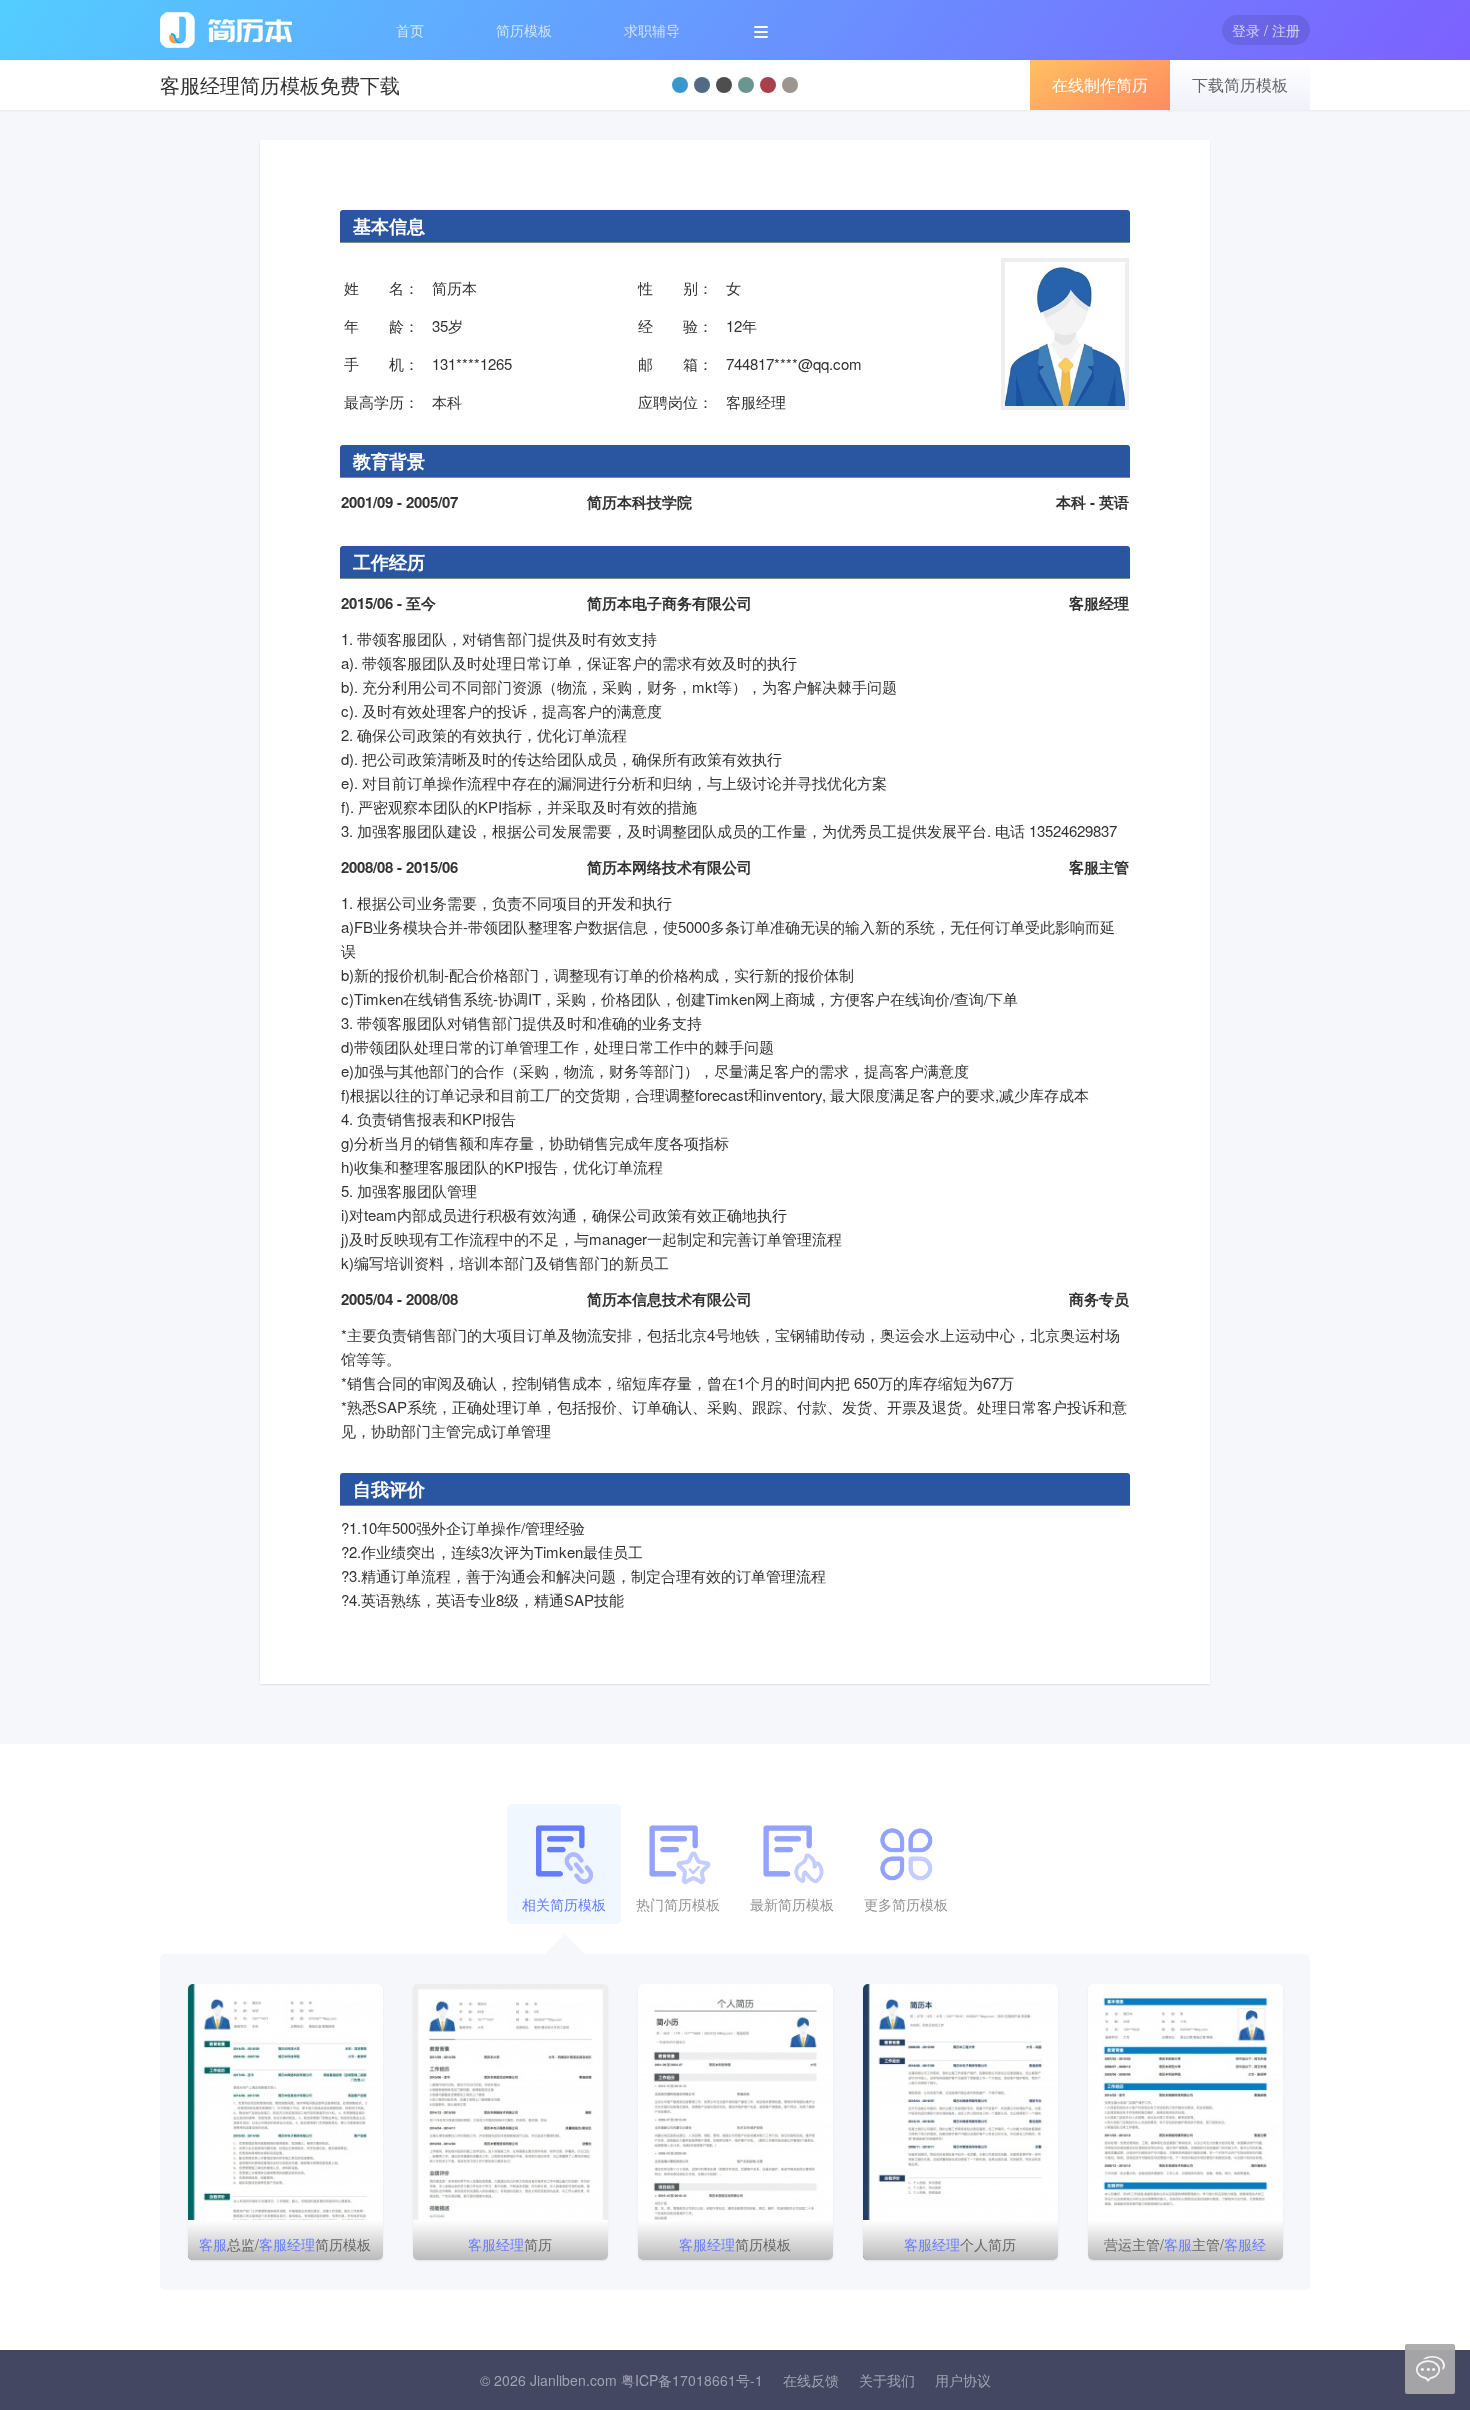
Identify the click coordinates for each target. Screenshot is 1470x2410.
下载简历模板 (1240, 84)
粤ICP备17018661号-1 (692, 2380)
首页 (410, 30)
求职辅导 (652, 30)
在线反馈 (811, 2380)
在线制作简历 (1100, 84)
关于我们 (887, 2380)
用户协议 (963, 2380)
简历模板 (524, 30)
